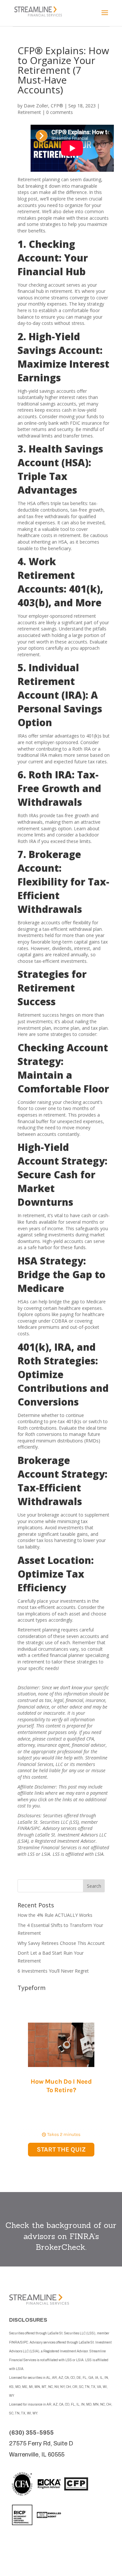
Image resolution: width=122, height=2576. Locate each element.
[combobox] (50, 1886)
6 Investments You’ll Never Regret (53, 1971)
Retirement (29, 112)
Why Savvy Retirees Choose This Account (61, 1943)
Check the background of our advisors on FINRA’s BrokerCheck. (61, 2236)
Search (94, 1886)
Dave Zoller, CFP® (43, 106)
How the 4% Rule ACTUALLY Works (55, 1915)
